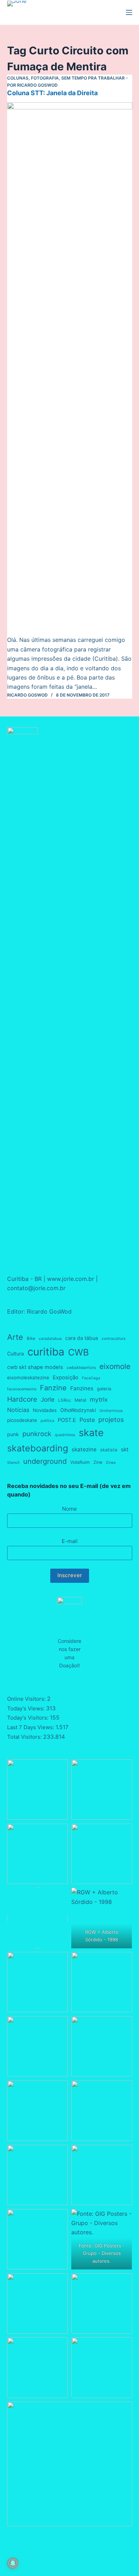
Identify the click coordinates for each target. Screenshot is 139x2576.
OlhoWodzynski (78, 1410)
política (47, 1421)
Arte (15, 1337)
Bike (31, 1338)
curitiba (46, 1352)
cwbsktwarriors (81, 1368)
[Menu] (129, 12)
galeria (104, 1389)
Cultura (16, 1354)
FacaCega (91, 1378)
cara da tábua (82, 1338)
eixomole (115, 1366)
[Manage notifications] (13, 2563)
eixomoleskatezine (28, 1378)
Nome (69, 1509)
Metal (80, 1400)
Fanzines (82, 1388)
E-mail (70, 1541)
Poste (87, 1420)
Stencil (13, 1463)
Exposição (66, 1378)
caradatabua (50, 1339)
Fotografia (45, 78)
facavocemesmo (22, 1389)
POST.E (67, 1420)
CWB (78, 1352)
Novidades (45, 1410)
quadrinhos (65, 1435)
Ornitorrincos (111, 1411)
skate (91, 1433)
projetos (111, 1419)
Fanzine (53, 1388)
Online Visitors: (27, 1699)
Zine (98, 1462)
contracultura (114, 1339)
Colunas (18, 78)
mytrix (99, 1399)
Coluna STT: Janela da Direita (52, 93)
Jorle (48, 1399)
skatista (109, 1450)
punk (13, 1434)
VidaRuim (80, 1462)
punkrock (37, 1434)
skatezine (84, 1449)
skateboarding (38, 1448)
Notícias (18, 1410)
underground (45, 1461)
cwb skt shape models (35, 1367)
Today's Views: (27, 1708)
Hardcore (22, 1399)
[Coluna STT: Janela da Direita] (70, 369)
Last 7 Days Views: (31, 1727)
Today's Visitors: (29, 1718)
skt (125, 1449)
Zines (111, 1463)
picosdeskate (22, 1420)
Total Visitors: (25, 1737)
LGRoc (65, 1400)
